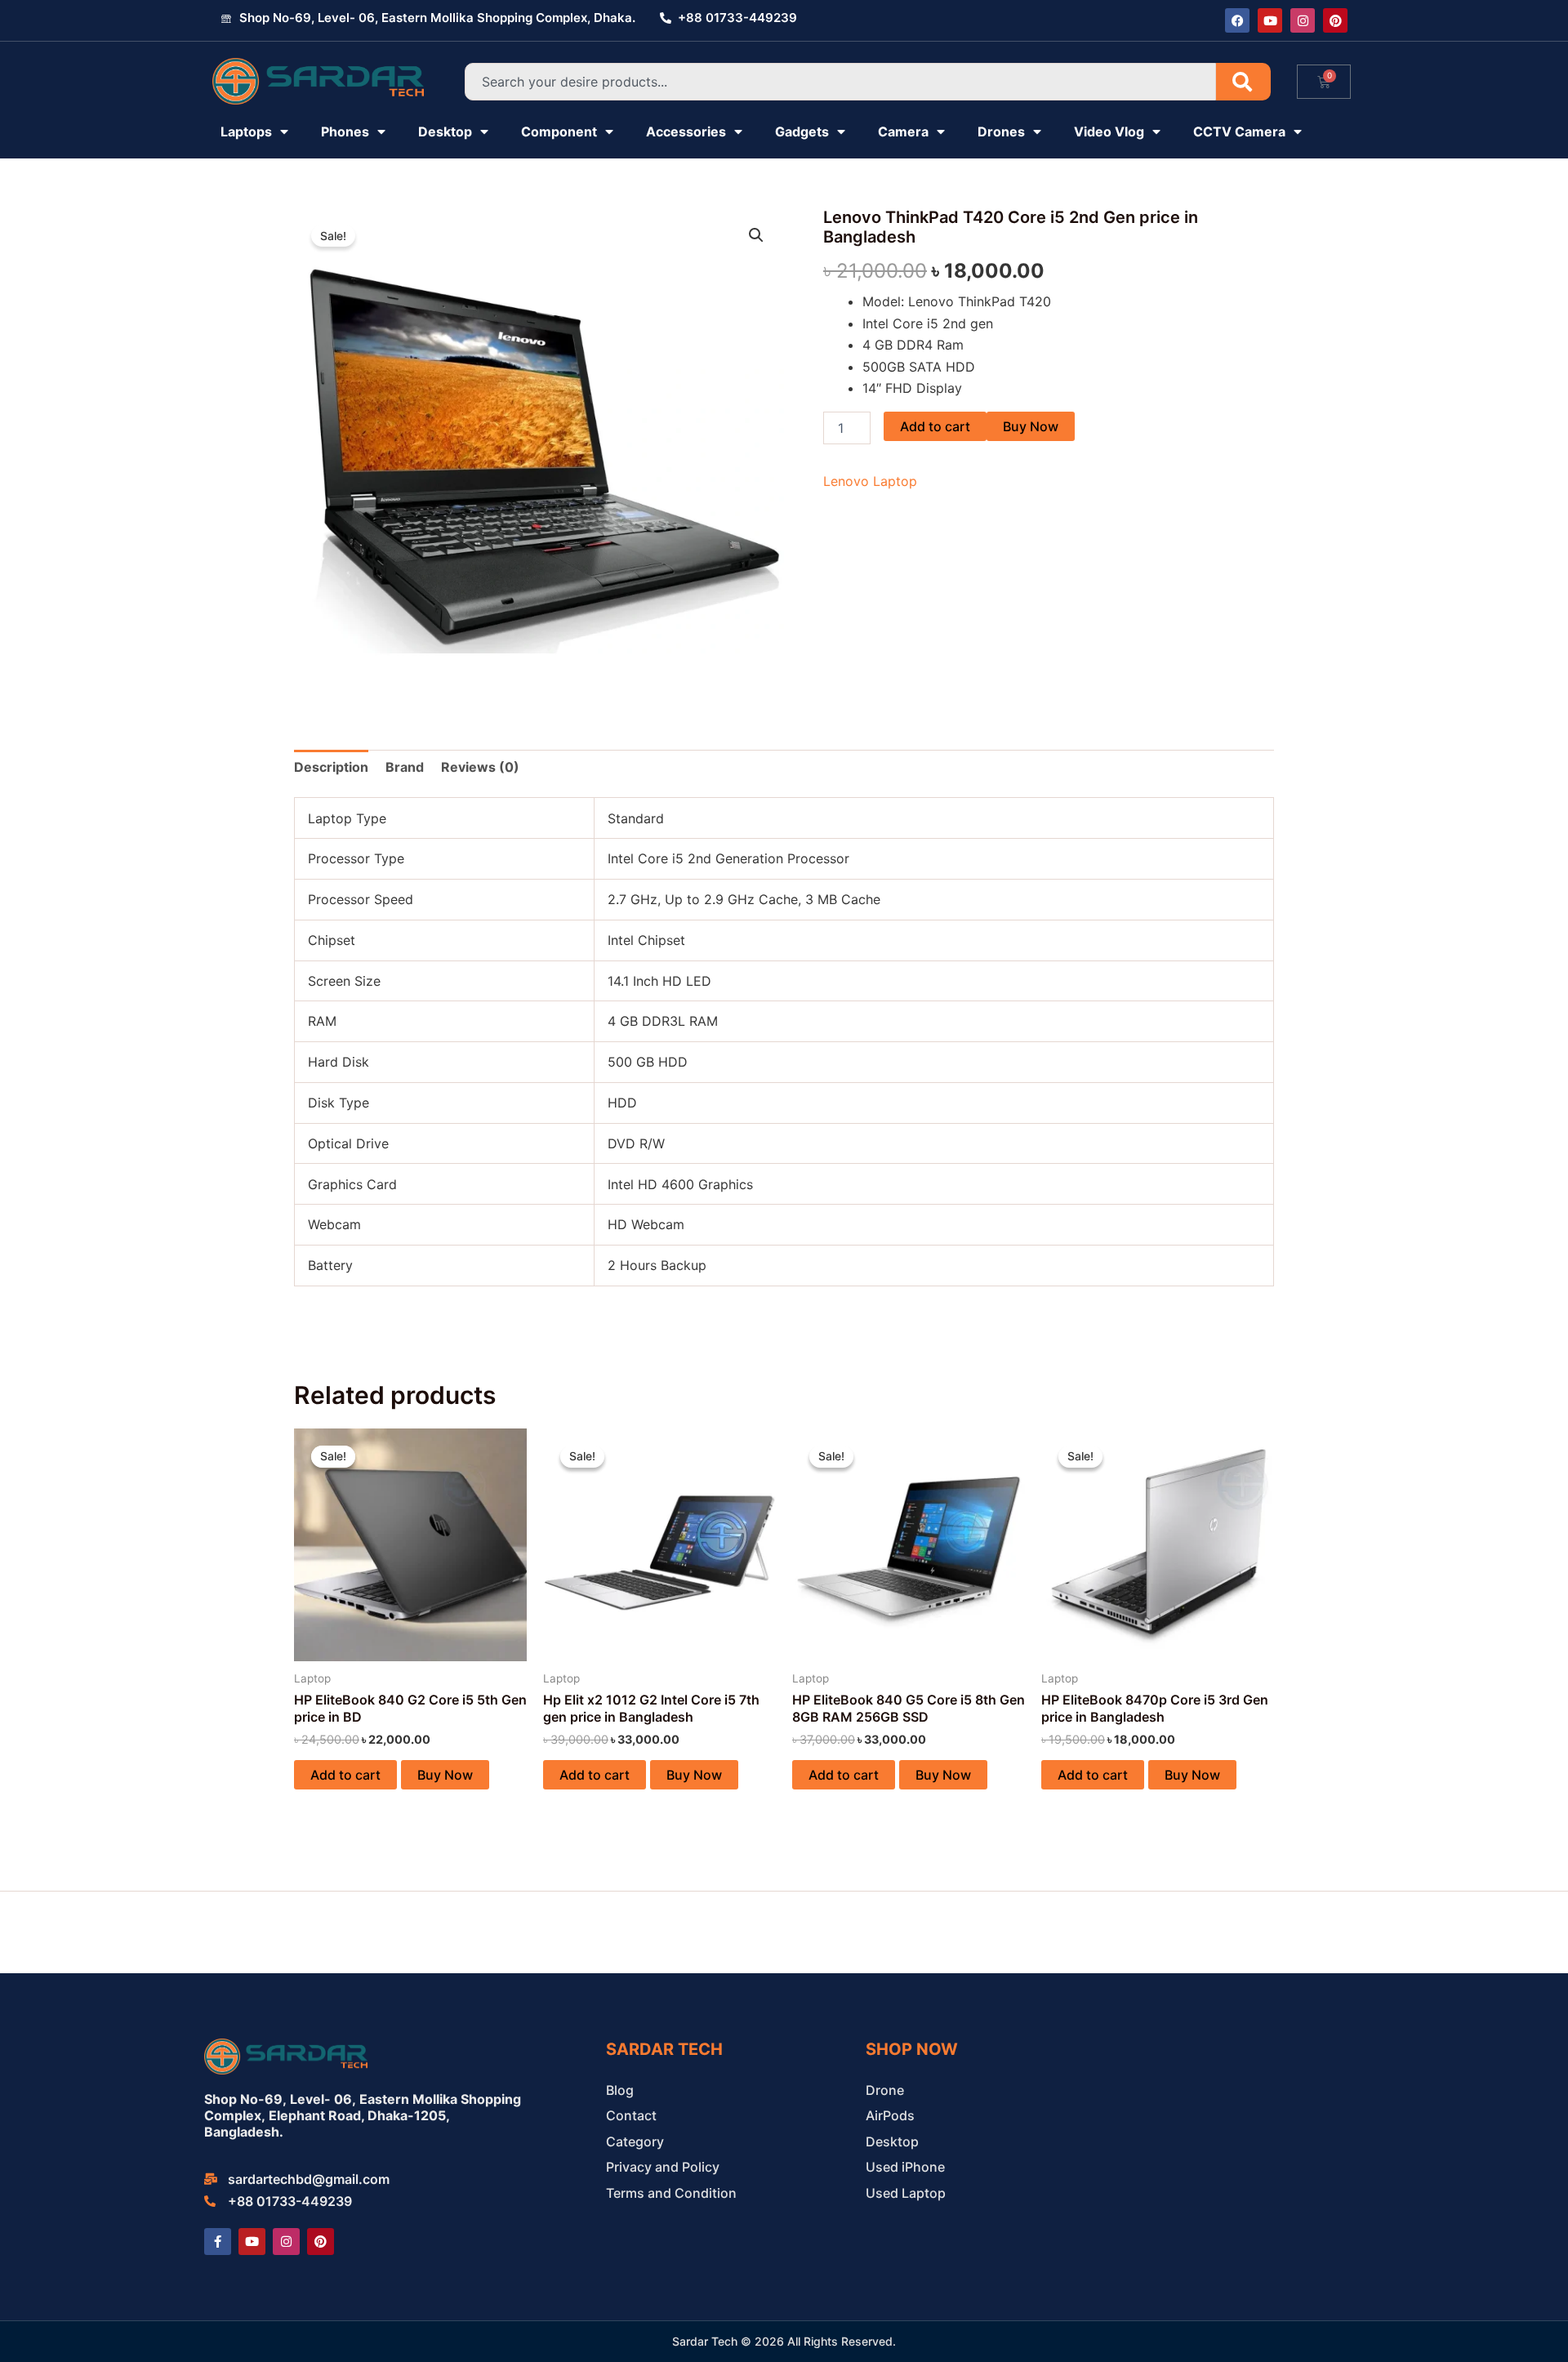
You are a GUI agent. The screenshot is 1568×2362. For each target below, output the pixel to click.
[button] (756, 235)
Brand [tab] (405, 767)
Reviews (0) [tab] (480, 767)
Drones (1001, 131)
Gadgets (802, 131)
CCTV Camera (1239, 131)
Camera (903, 131)
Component (559, 131)
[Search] (1243, 82)
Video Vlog (1109, 131)
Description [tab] (331, 767)
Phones (345, 131)
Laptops (246, 131)
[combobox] (840, 82)
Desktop (445, 131)
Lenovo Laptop (870, 481)
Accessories (686, 131)
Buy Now (1031, 426)
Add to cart (935, 426)
